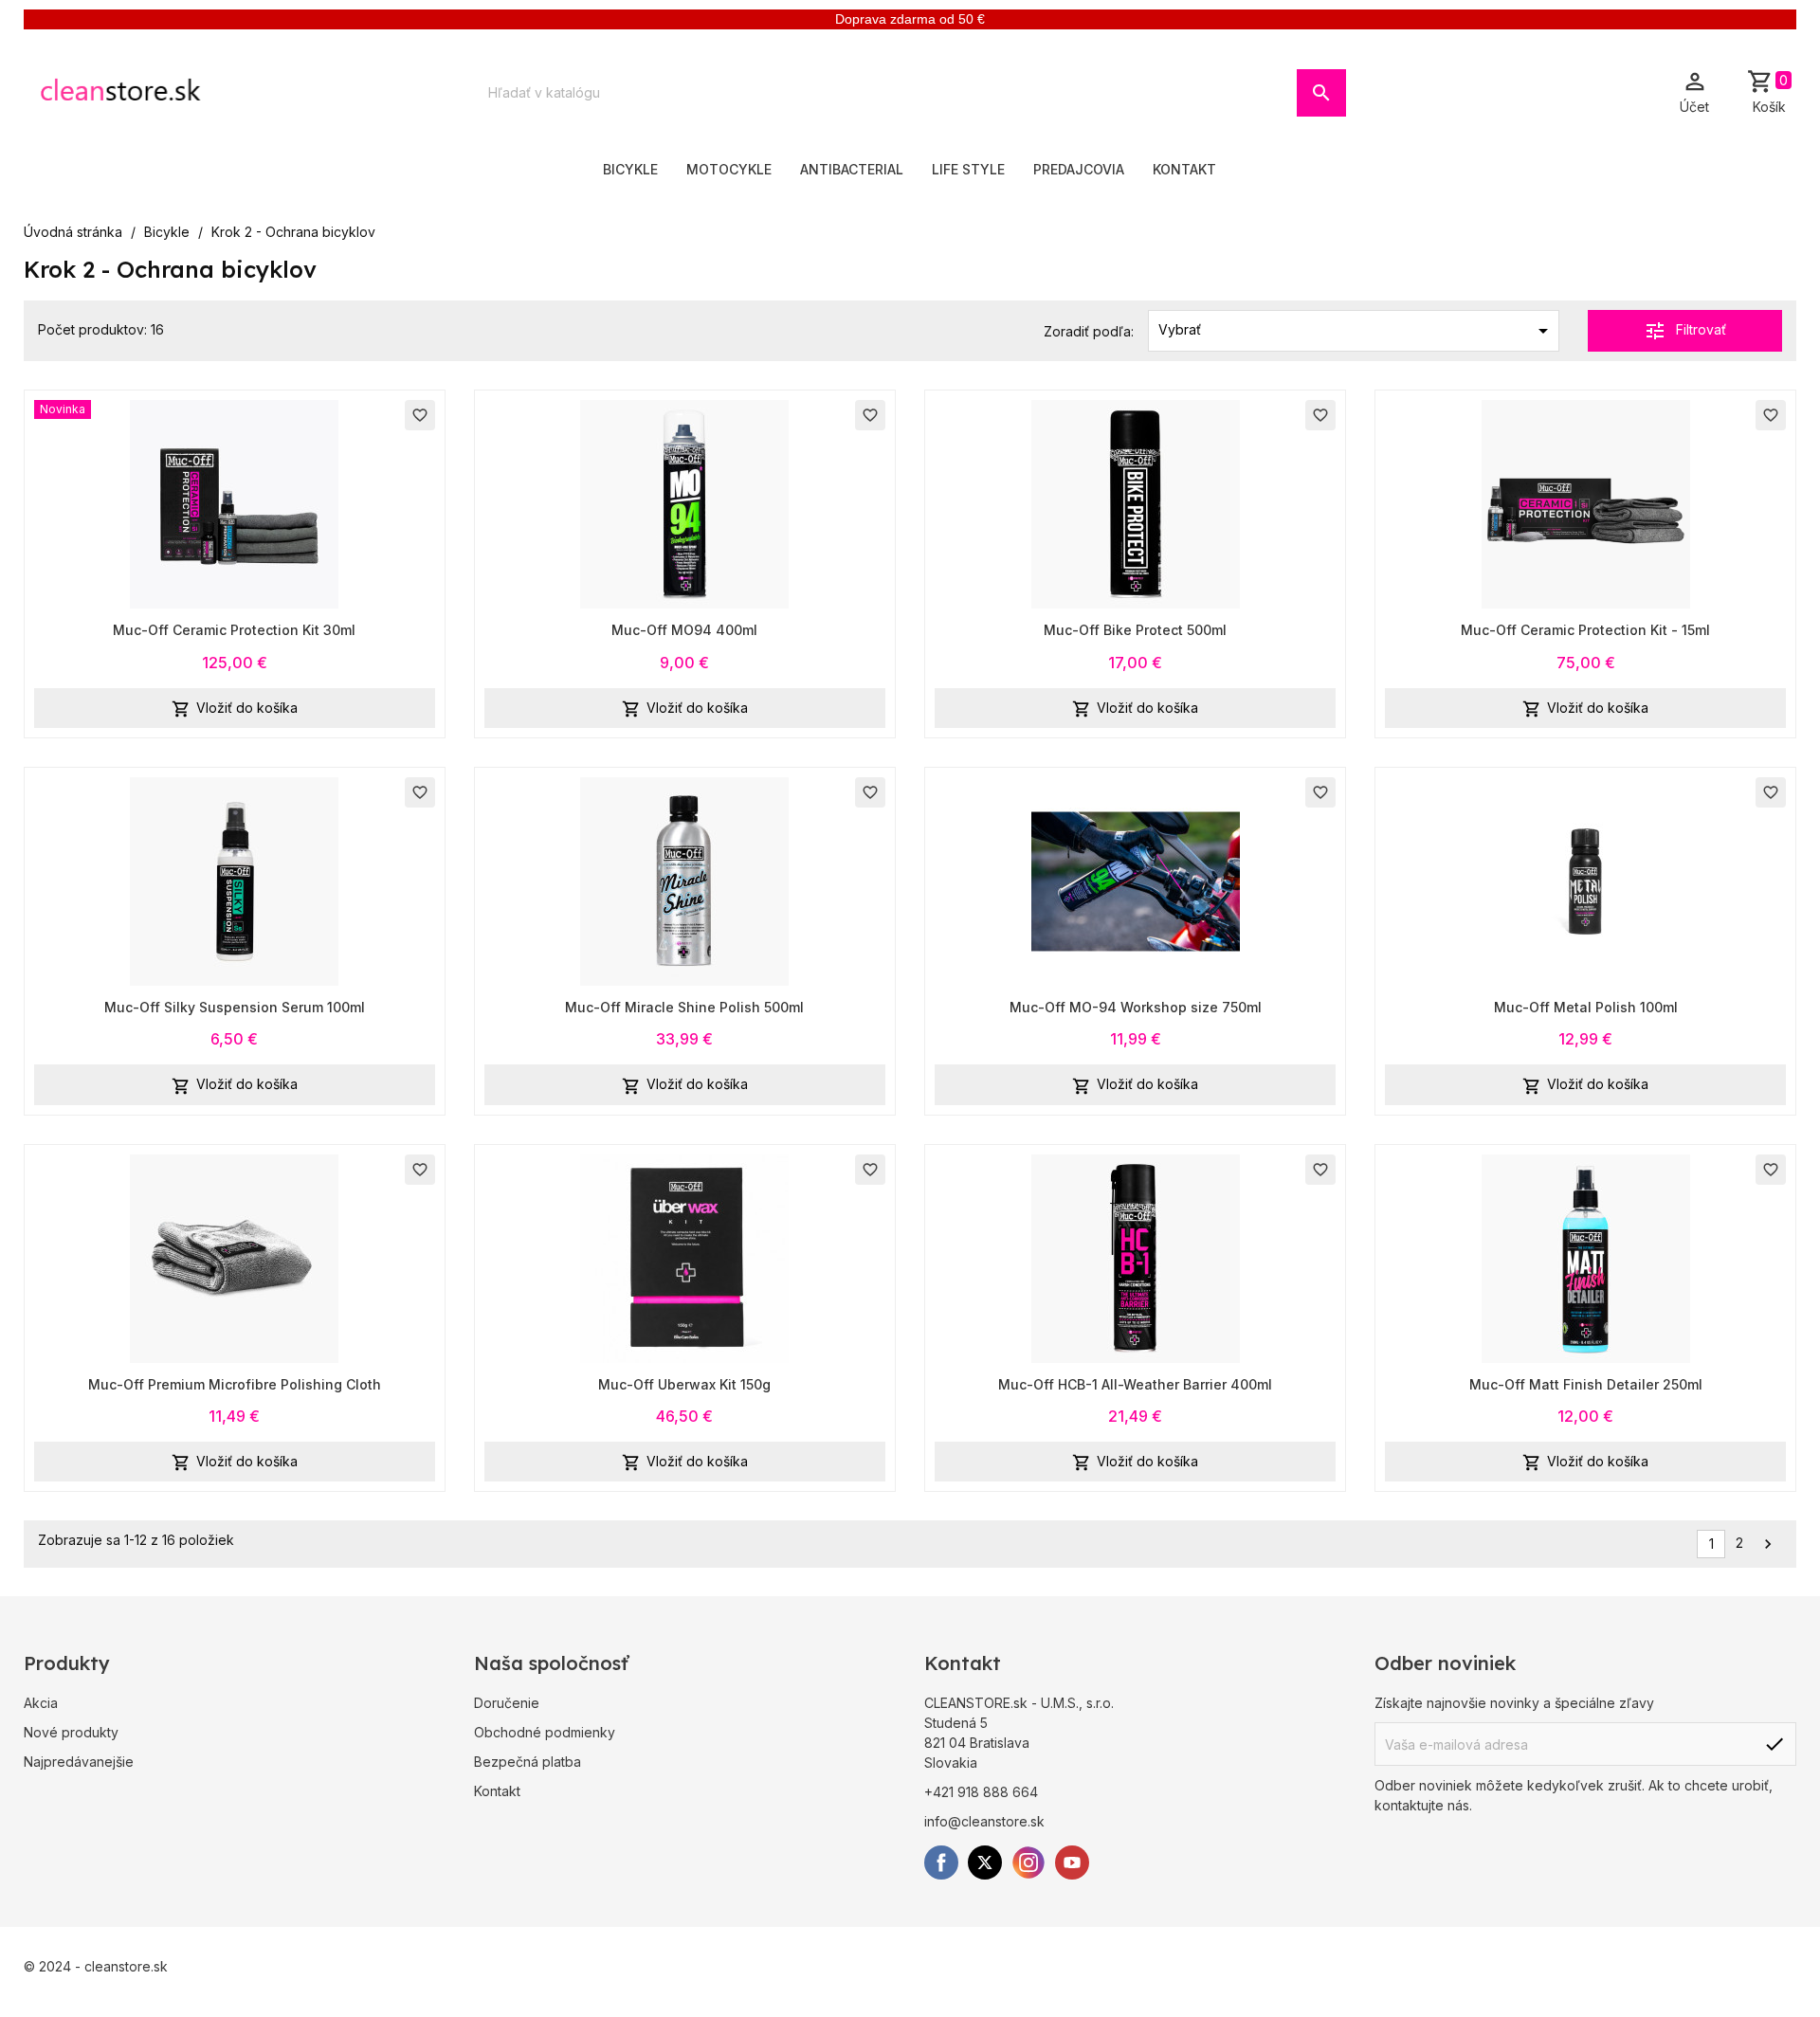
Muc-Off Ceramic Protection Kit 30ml (234, 630)
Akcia (41, 1703)
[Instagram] (1028, 1863)
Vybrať (1356, 331)
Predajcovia (1079, 169)
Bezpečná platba (528, 1762)
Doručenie (507, 1703)
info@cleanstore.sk (984, 1821)
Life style (968, 169)
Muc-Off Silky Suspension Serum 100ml (235, 1007)
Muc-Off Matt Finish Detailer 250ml (1586, 1384)
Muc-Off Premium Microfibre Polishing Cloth (235, 1384)
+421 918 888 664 (981, 1792)
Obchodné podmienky (545, 1732)
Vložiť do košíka (235, 709)
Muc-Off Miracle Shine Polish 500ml (684, 1007)
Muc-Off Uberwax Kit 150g (684, 1384)
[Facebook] (941, 1863)
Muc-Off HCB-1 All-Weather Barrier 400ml (1135, 1384)
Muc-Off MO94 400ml (684, 630)
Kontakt (1184, 169)
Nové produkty (71, 1732)
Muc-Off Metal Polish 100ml (1586, 1007)
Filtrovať (1685, 331)
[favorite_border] (234, 503)
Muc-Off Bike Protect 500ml (1135, 630)
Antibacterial (852, 169)
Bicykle (630, 169)
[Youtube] (1072, 1863)
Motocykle (729, 169)
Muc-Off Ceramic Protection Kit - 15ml (1585, 630)
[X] (985, 1863)
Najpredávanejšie (79, 1762)
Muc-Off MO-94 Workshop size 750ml (1136, 1007)
